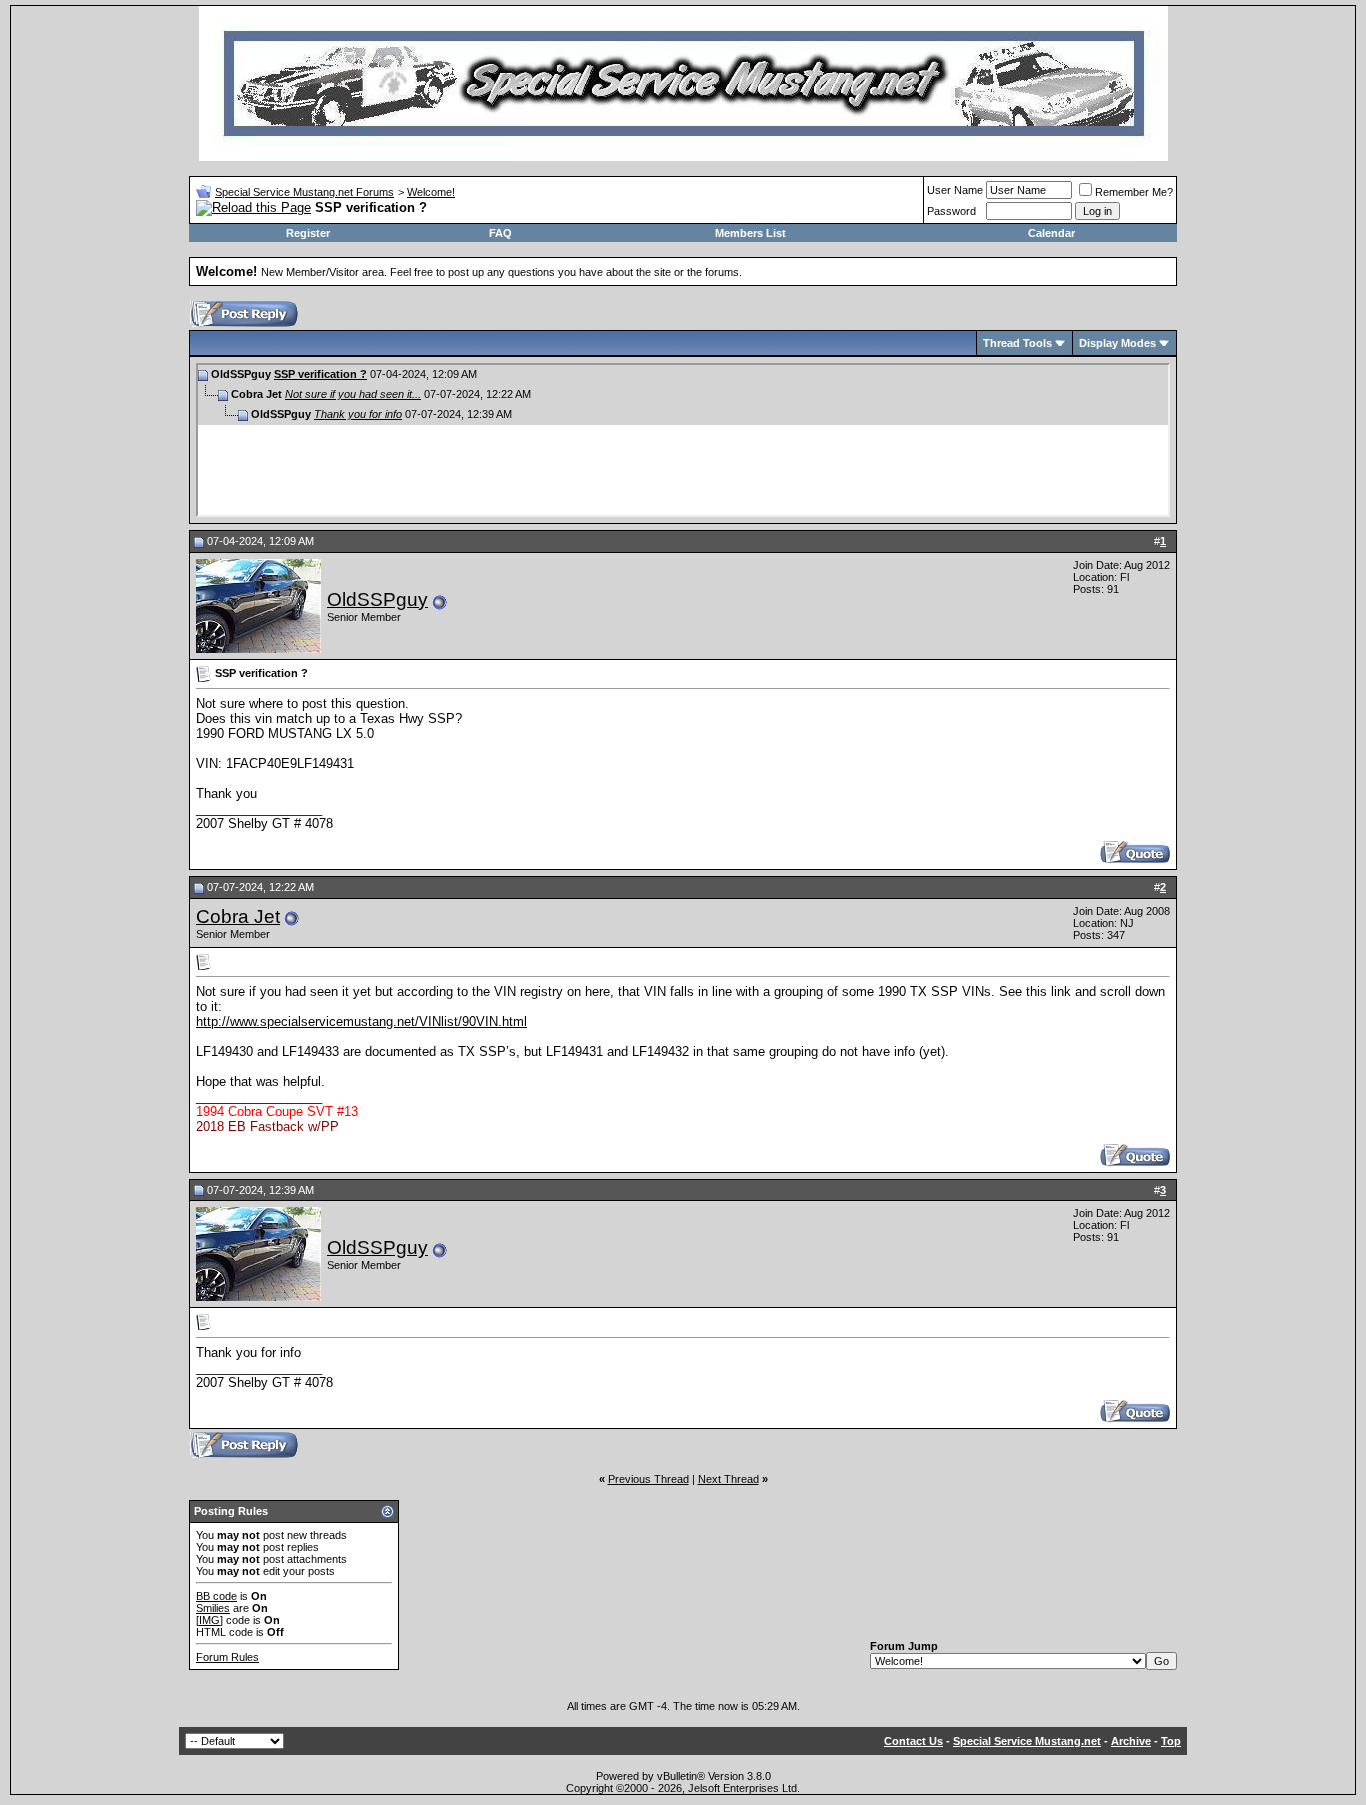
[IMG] (209, 1620)
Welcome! (431, 192)
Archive (1131, 1741)
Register (308, 233)
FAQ (500, 233)
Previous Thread (648, 1479)
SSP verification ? (320, 374)
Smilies (213, 1608)
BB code (216, 1596)
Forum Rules (227, 1657)
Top (1171, 1741)
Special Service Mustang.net (1027, 1741)
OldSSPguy (377, 599)
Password (951, 211)
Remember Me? (1134, 192)
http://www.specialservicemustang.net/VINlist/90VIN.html (361, 1021)
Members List (750, 233)
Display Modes (1117, 343)
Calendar (1051, 233)
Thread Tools (1017, 343)
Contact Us (913, 1741)
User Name (955, 190)
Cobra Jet (238, 916)
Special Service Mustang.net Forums (304, 192)
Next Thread (728, 1479)
